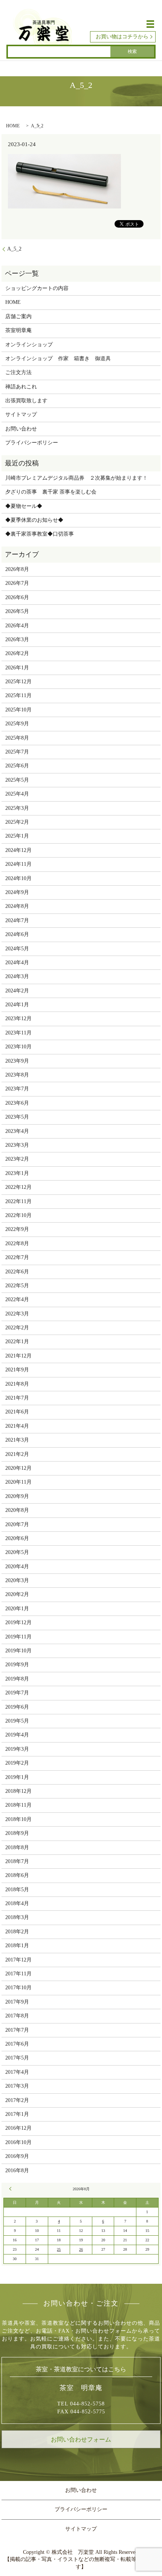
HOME (13, 126)
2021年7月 (17, 1398)
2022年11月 (18, 1201)
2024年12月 (18, 850)
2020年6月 (17, 1538)
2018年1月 (17, 1946)
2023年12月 (18, 1018)
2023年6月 (17, 1103)
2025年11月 (18, 695)
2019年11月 (18, 1637)
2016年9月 (17, 2156)
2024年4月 (17, 963)
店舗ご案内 (18, 316)
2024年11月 (18, 864)
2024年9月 (17, 892)
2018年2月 (17, 1932)
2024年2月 (17, 991)
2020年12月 (18, 1468)
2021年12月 (18, 1356)
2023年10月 (18, 1047)
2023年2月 (17, 1159)
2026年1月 (17, 668)
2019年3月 (17, 1749)
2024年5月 (17, 949)
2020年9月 (17, 1496)
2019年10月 (18, 1651)
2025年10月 (18, 710)
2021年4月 (17, 1426)
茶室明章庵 (18, 330)
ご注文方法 (18, 372)
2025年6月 (17, 766)
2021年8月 (17, 1384)
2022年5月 (17, 1286)
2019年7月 (17, 1693)
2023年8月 (17, 1075)
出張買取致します (26, 401)
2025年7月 (17, 752)
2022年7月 (17, 1257)
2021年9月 (17, 1370)
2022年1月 (17, 1342)
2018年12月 (18, 1791)
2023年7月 (17, 1089)
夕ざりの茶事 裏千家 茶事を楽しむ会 (51, 492)
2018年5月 (17, 1890)
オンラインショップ (29, 345)
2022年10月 (18, 1215)
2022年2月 (17, 1328)
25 (59, 2249)
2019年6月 (17, 1707)
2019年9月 (17, 1665)
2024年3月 (17, 976)
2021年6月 (17, 1412)
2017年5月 (17, 2058)
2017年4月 (17, 2072)
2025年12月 (18, 682)
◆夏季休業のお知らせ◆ (34, 520)
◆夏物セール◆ (24, 506)
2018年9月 (17, 1833)
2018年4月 (17, 1903)
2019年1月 (17, 1777)
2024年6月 (17, 934)
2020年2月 (17, 1594)
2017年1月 (17, 2114)
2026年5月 (17, 611)
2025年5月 (17, 780)
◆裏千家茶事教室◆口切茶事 (40, 534)
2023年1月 (17, 1173)
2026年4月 (17, 626)
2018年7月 (17, 1861)
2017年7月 (17, 2030)
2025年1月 (17, 836)
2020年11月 (18, 1482)
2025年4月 (17, 794)
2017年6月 (17, 2044)
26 (81, 2249)
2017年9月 (17, 2002)
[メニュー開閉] (150, 24)
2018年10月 (18, 1819)
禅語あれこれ (21, 387)
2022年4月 (17, 1299)
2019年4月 (17, 1735)
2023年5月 (17, 1117)
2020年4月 (17, 1567)
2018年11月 (18, 1805)
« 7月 (11, 2189)
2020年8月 (17, 1510)
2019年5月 (17, 1721)
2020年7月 (17, 1524)
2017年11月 (18, 1974)
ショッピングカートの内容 (37, 288)
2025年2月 (17, 822)
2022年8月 (17, 1243)
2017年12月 (18, 1960)
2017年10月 (18, 1988)
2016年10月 (18, 2142)
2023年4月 (17, 1131)
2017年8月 (17, 2016)
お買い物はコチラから (122, 37)
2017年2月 (17, 2100)
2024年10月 (18, 878)
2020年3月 (17, 1580)
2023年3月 (17, 1145)
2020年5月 (17, 1552)
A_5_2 (14, 249)
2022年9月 (17, 1229)
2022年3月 (17, 1314)
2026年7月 (17, 583)
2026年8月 (17, 569)
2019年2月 (17, 1763)
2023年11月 (18, 1033)
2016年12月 (18, 2128)
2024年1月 (17, 1005)
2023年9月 (17, 1061)
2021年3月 (17, 1440)
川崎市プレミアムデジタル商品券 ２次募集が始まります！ (76, 478)
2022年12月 (18, 1187)
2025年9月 (17, 724)
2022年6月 (17, 1272)
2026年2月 (17, 653)
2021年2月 (17, 1454)
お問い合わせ (21, 429)
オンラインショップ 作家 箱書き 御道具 (58, 359)
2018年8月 (17, 1847)
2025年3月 (17, 808)
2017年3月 (17, 2086)
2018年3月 (17, 1917)
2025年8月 (17, 738)
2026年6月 (17, 597)
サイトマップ (21, 414)
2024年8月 (17, 906)
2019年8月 (17, 1679)
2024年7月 (17, 920)
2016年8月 (17, 2171)
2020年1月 (17, 1609)
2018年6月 (17, 1875)
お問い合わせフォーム (81, 2439)
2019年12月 (18, 1622)
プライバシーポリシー (32, 443)
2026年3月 (17, 639)
